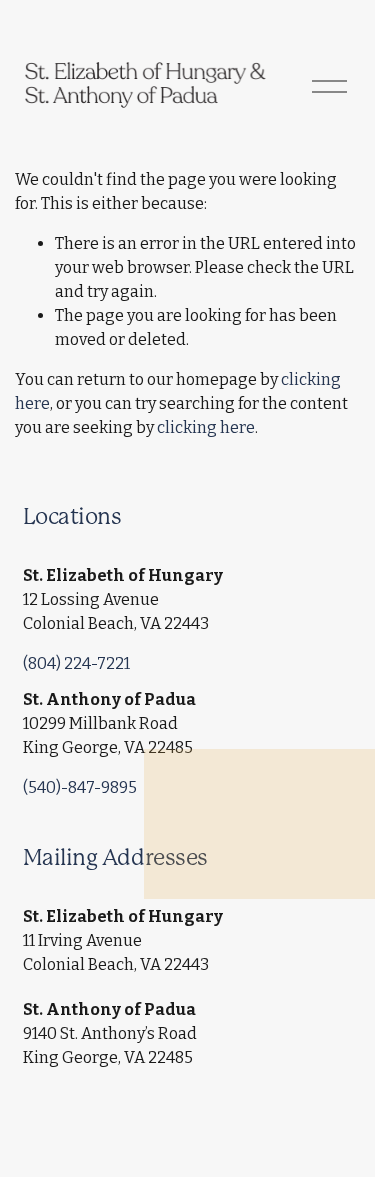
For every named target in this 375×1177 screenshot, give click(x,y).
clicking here (206, 427)
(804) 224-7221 (76, 663)
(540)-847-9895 (80, 787)
